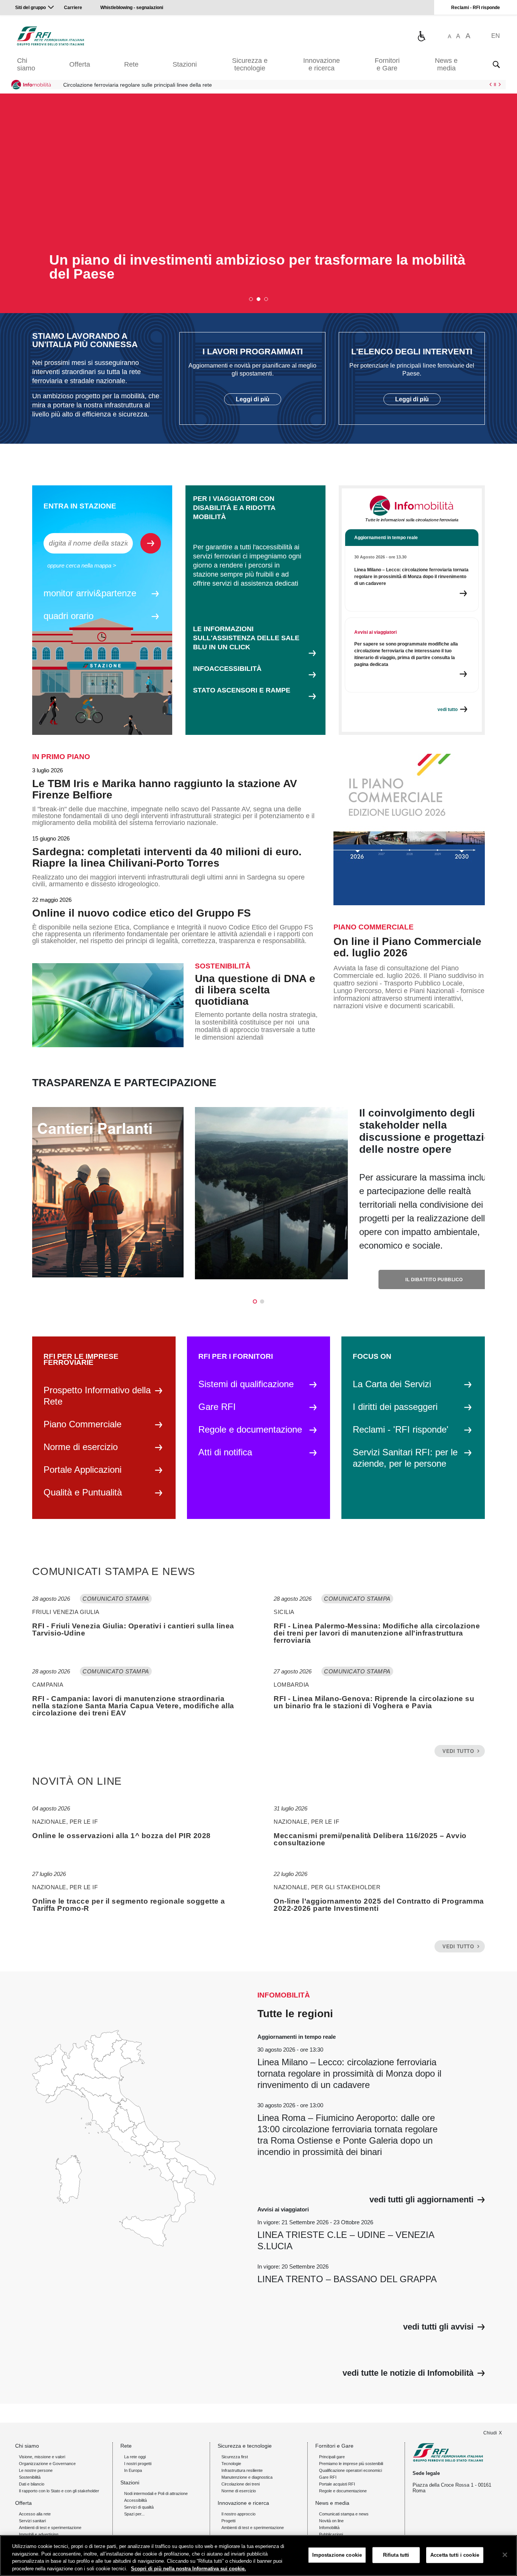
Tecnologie (231, 2464)
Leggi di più (253, 399)
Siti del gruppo (30, 8)
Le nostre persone (36, 2470)
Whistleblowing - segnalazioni (132, 8)
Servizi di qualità (139, 2507)
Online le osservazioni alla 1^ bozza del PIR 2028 (121, 1836)
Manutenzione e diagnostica (247, 2477)
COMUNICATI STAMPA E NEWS (114, 1572)
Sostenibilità (30, 2477)
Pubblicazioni (331, 2534)
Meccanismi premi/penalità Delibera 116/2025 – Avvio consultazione (370, 1839)
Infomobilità (329, 2528)
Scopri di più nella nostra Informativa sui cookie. (188, 2568)
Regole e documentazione (343, 2491)
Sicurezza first (235, 2457)
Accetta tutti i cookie (455, 2555)
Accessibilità (135, 2500)
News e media (446, 64)
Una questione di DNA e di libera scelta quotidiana (255, 990)
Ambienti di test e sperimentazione (50, 2528)
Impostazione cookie (337, 2555)
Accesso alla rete (35, 2514)
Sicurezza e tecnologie (250, 64)
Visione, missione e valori (42, 2457)
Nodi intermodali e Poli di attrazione (156, 2493)
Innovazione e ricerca (322, 64)
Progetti (228, 2521)
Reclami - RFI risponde (476, 8)
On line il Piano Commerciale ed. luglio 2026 (407, 947)
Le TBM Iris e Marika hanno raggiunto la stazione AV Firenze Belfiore (165, 789)
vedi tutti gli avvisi (438, 2327)
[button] (251, 299)
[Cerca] (496, 64)
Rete (131, 64)
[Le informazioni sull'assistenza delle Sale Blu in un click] (421, 36)
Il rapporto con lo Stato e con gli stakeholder (59, 2491)
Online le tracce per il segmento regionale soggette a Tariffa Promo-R (129, 1905)
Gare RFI (328, 2477)
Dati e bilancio (32, 2484)
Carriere (73, 8)
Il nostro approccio (238, 2514)
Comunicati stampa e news (344, 2514)
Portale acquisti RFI (337, 2484)
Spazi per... (134, 2514)
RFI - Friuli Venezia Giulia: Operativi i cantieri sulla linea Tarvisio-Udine (133, 1629)
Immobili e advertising (39, 2534)
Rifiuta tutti (396, 2555)
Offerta (80, 64)
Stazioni (185, 64)
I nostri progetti (138, 2464)
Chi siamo (26, 64)
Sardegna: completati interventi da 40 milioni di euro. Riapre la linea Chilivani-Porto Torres (167, 858)
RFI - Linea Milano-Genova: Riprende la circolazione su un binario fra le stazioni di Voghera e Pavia (374, 1702)
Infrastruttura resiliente (242, 2470)
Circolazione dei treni (241, 2484)
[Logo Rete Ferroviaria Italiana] (51, 36)
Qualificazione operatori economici (350, 2470)
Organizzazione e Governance (47, 2464)
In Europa (133, 2470)
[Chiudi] (505, 2555)
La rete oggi (135, 2457)
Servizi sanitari (32, 2521)
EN (496, 36)
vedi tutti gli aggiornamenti (421, 2200)
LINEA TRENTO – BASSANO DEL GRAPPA (347, 2279)
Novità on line (331, 2521)
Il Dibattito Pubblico (434, 1280)
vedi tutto (458, 1751)
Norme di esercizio (239, 2491)
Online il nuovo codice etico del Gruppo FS (142, 913)
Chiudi (490, 2433)
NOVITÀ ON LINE (77, 1781)
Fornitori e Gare (387, 64)
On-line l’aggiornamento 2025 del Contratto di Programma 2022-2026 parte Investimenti (379, 1905)
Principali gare (332, 2457)
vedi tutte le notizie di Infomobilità (408, 2373)
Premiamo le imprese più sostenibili (351, 2464)
